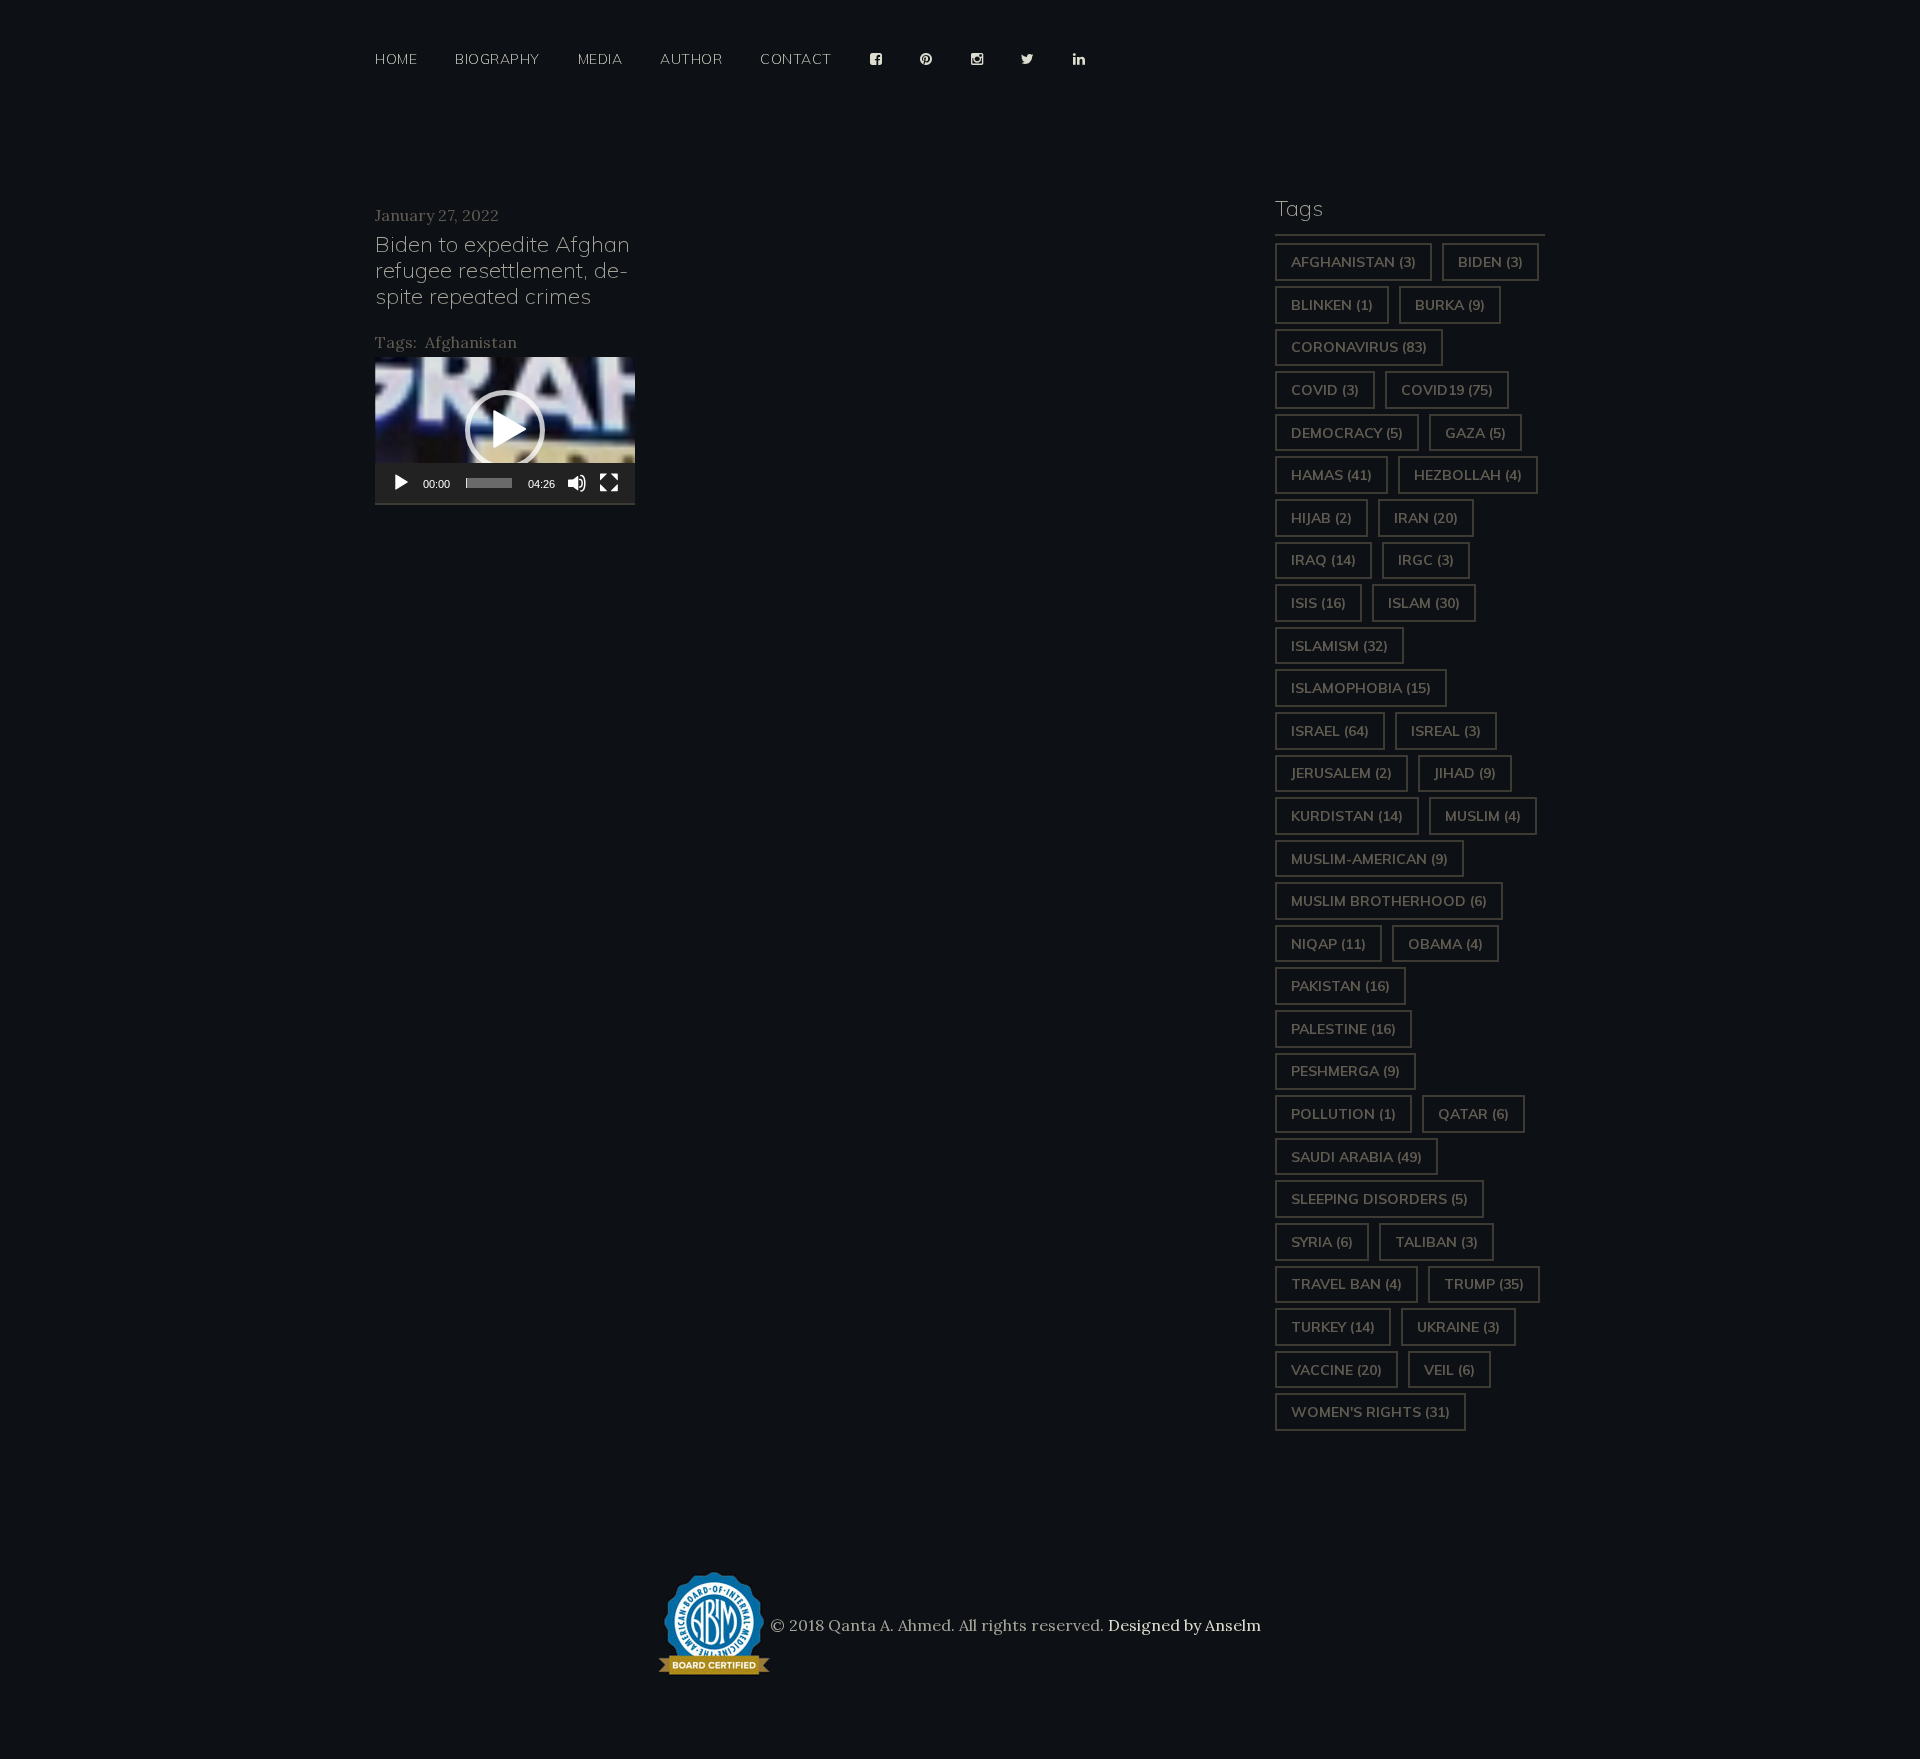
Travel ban (1346, 1284)
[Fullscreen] (609, 483)
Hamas (1331, 475)
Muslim (1483, 816)
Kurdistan (1347, 816)
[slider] (489, 483)
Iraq (1323, 560)
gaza (1475, 433)
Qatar (1473, 1114)
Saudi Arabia (1356, 1157)
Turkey (1333, 1327)
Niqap (1328, 944)
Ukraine (1458, 1327)
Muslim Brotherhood (1389, 901)
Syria (1322, 1242)
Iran (1426, 518)
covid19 (1447, 390)
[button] (505, 430)
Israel (1330, 731)
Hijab (1321, 518)
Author (691, 59)
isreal (1446, 731)
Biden (1490, 262)
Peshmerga (1345, 1071)
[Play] (401, 483)
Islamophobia (1361, 688)
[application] (505, 430)
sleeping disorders (1379, 1199)
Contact (796, 59)
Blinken (1332, 305)
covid (1325, 390)
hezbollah (1468, 475)
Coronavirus (1359, 347)
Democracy (1347, 433)
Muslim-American (1369, 859)
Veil (1449, 1370)
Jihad (1465, 773)
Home (396, 59)
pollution (1343, 1114)
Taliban (1436, 1242)
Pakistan (1340, 986)
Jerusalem (1341, 773)
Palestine (1343, 1029)
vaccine (1336, 1370)
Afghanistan (471, 342)
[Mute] (577, 483)
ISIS (1318, 603)
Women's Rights (1370, 1412)
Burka (1450, 305)
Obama (1445, 944)
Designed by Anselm (1182, 1625)
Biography (497, 59)
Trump (1484, 1284)
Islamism (1339, 646)
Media (600, 59)
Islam (1424, 603)
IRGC (1426, 560)
